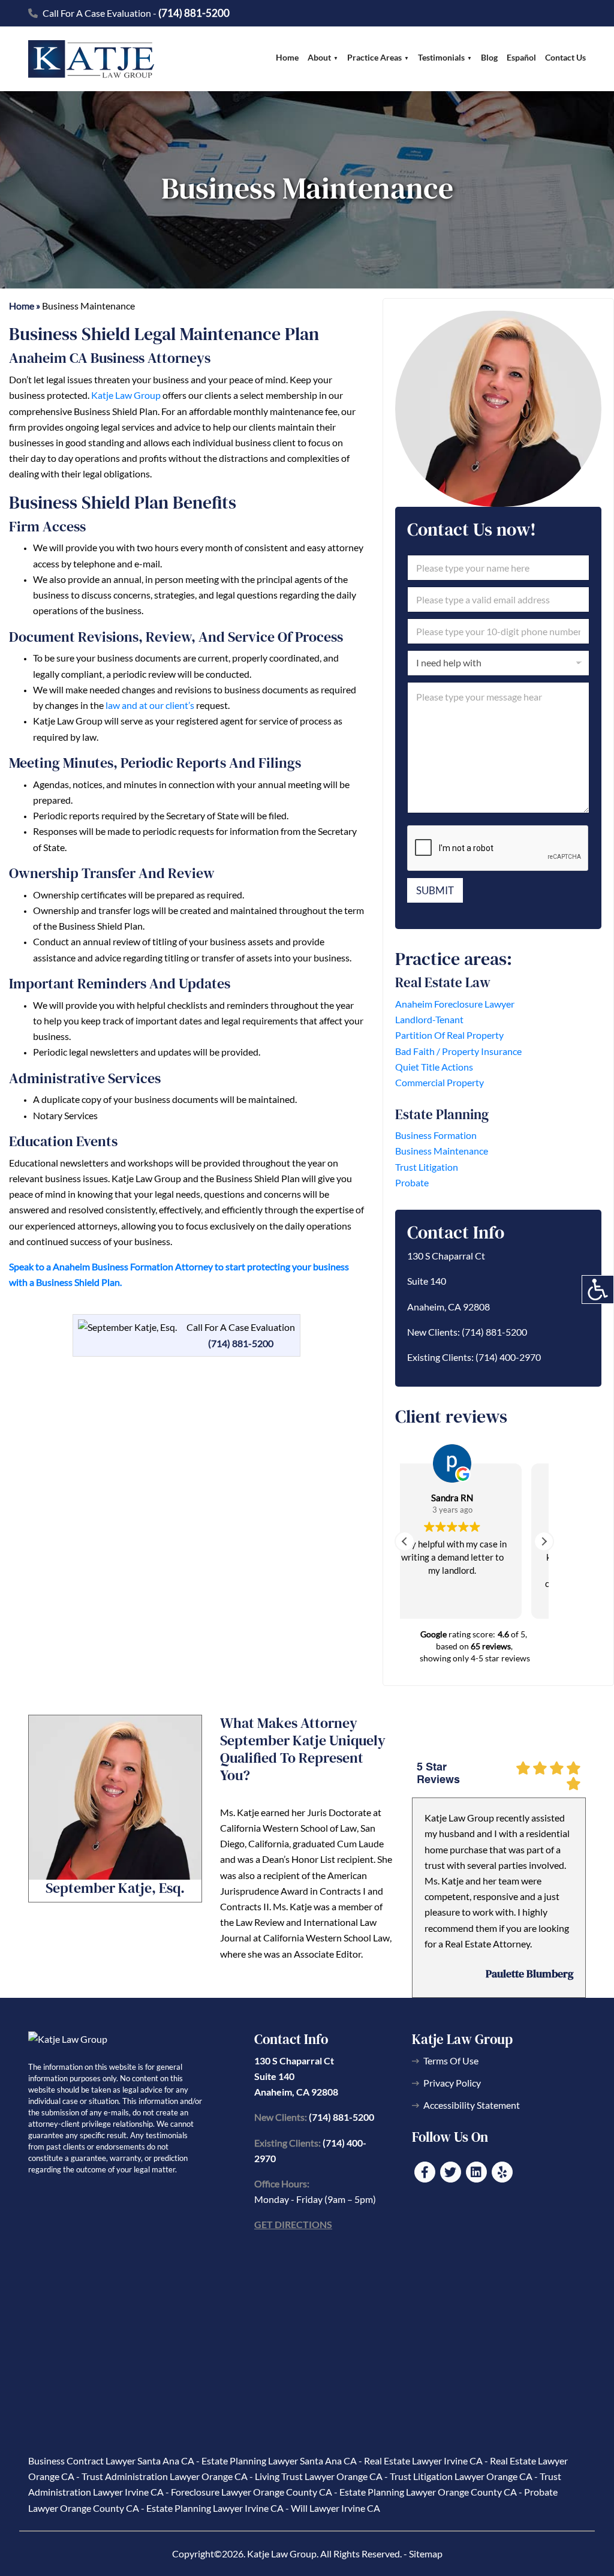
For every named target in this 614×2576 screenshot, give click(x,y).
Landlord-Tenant (429, 1019)
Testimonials (441, 57)
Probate (412, 1182)
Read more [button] (475, 1601)
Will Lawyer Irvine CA (335, 2508)
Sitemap (426, 2554)
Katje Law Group (126, 395)
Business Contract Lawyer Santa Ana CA (111, 2461)
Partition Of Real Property (449, 1035)
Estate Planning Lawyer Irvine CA (215, 2508)
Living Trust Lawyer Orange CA (319, 2476)
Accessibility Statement (472, 2105)
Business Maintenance (442, 1151)
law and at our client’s (150, 705)
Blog (489, 57)
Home (287, 57)
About (319, 57)
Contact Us (565, 57)
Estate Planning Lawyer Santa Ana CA (279, 2461)
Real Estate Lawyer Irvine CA (423, 2461)
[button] (544, 1541)
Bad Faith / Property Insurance (458, 1051)
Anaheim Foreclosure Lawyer (455, 1004)
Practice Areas (374, 57)
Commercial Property (440, 1082)
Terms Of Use (451, 2061)
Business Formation (436, 1135)
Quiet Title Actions (434, 1067)
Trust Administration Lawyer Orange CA (165, 2476)
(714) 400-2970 (508, 1357)
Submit (435, 890)
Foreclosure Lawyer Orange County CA (252, 2492)
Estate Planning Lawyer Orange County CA (428, 2492)
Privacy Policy (452, 2083)
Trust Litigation (427, 1167)
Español (521, 57)
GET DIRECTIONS (293, 2224)
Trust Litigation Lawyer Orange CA (461, 2476)
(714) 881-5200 (194, 13)
